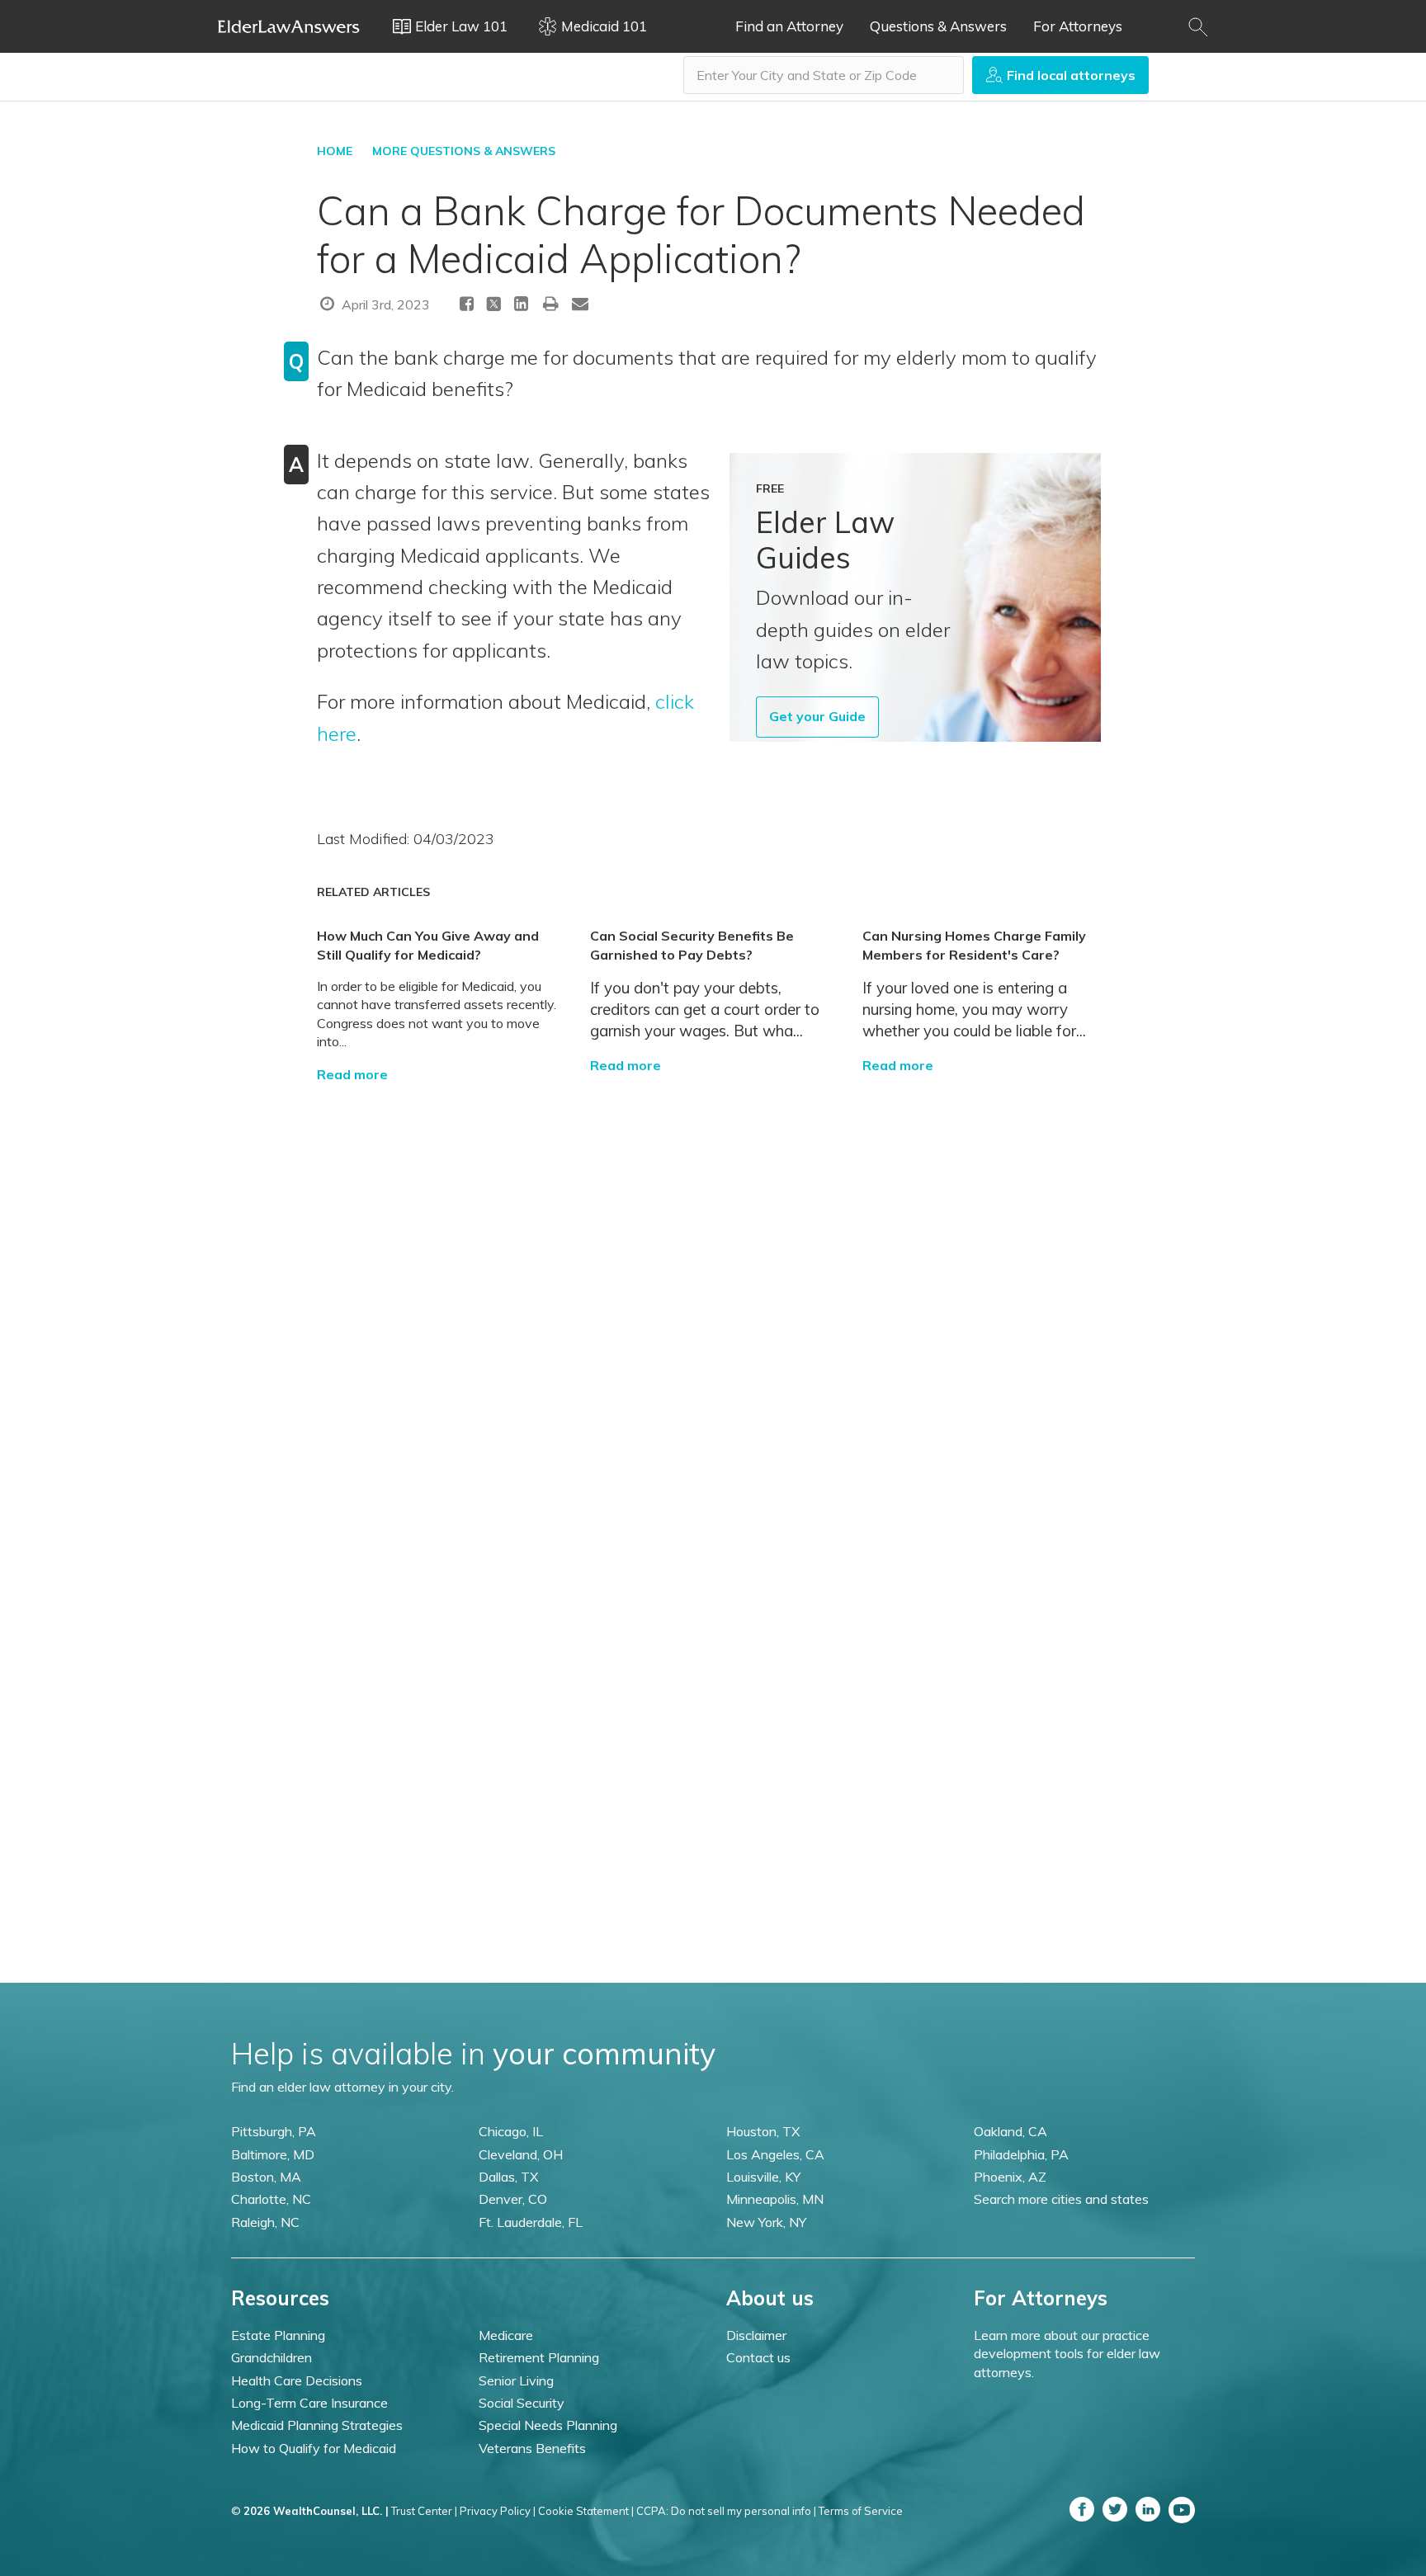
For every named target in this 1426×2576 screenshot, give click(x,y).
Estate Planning (278, 2335)
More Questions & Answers (464, 151)
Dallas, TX (508, 2177)
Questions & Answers (938, 26)
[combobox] (824, 75)
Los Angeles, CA (775, 2154)
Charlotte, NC (271, 2199)
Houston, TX (763, 2131)
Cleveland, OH (521, 2154)
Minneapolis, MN (775, 2199)
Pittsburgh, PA (274, 2131)
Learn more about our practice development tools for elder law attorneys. (1067, 2354)
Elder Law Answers (289, 26)
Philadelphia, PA (1021, 2154)
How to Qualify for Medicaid (314, 2448)
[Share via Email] (580, 303)
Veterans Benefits (532, 2448)
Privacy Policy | (498, 2511)
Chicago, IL (511, 2131)
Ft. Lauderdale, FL (531, 2222)
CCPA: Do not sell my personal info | (726, 2511)
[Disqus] (713, 1290)
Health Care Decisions (297, 2380)
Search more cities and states (1061, 2199)
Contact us (758, 2357)
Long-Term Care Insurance (309, 2403)
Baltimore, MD (273, 2154)
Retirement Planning (539, 2357)
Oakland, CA (1010, 2131)
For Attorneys (1078, 26)
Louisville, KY (763, 2177)
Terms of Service (861, 2511)
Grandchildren (272, 2357)
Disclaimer (756, 2335)
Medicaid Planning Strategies (317, 2425)
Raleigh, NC (265, 2222)
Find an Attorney (789, 26)
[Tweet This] (494, 307)
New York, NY (766, 2222)
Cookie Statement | (586, 2511)
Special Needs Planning (548, 2425)
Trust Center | (424, 2511)
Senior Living (516, 2380)
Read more (352, 1074)
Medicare (506, 2335)
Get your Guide (817, 716)
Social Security (522, 2403)
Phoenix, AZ (1010, 2177)
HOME (335, 151)
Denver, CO (513, 2199)
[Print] (551, 303)
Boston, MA (266, 2177)
